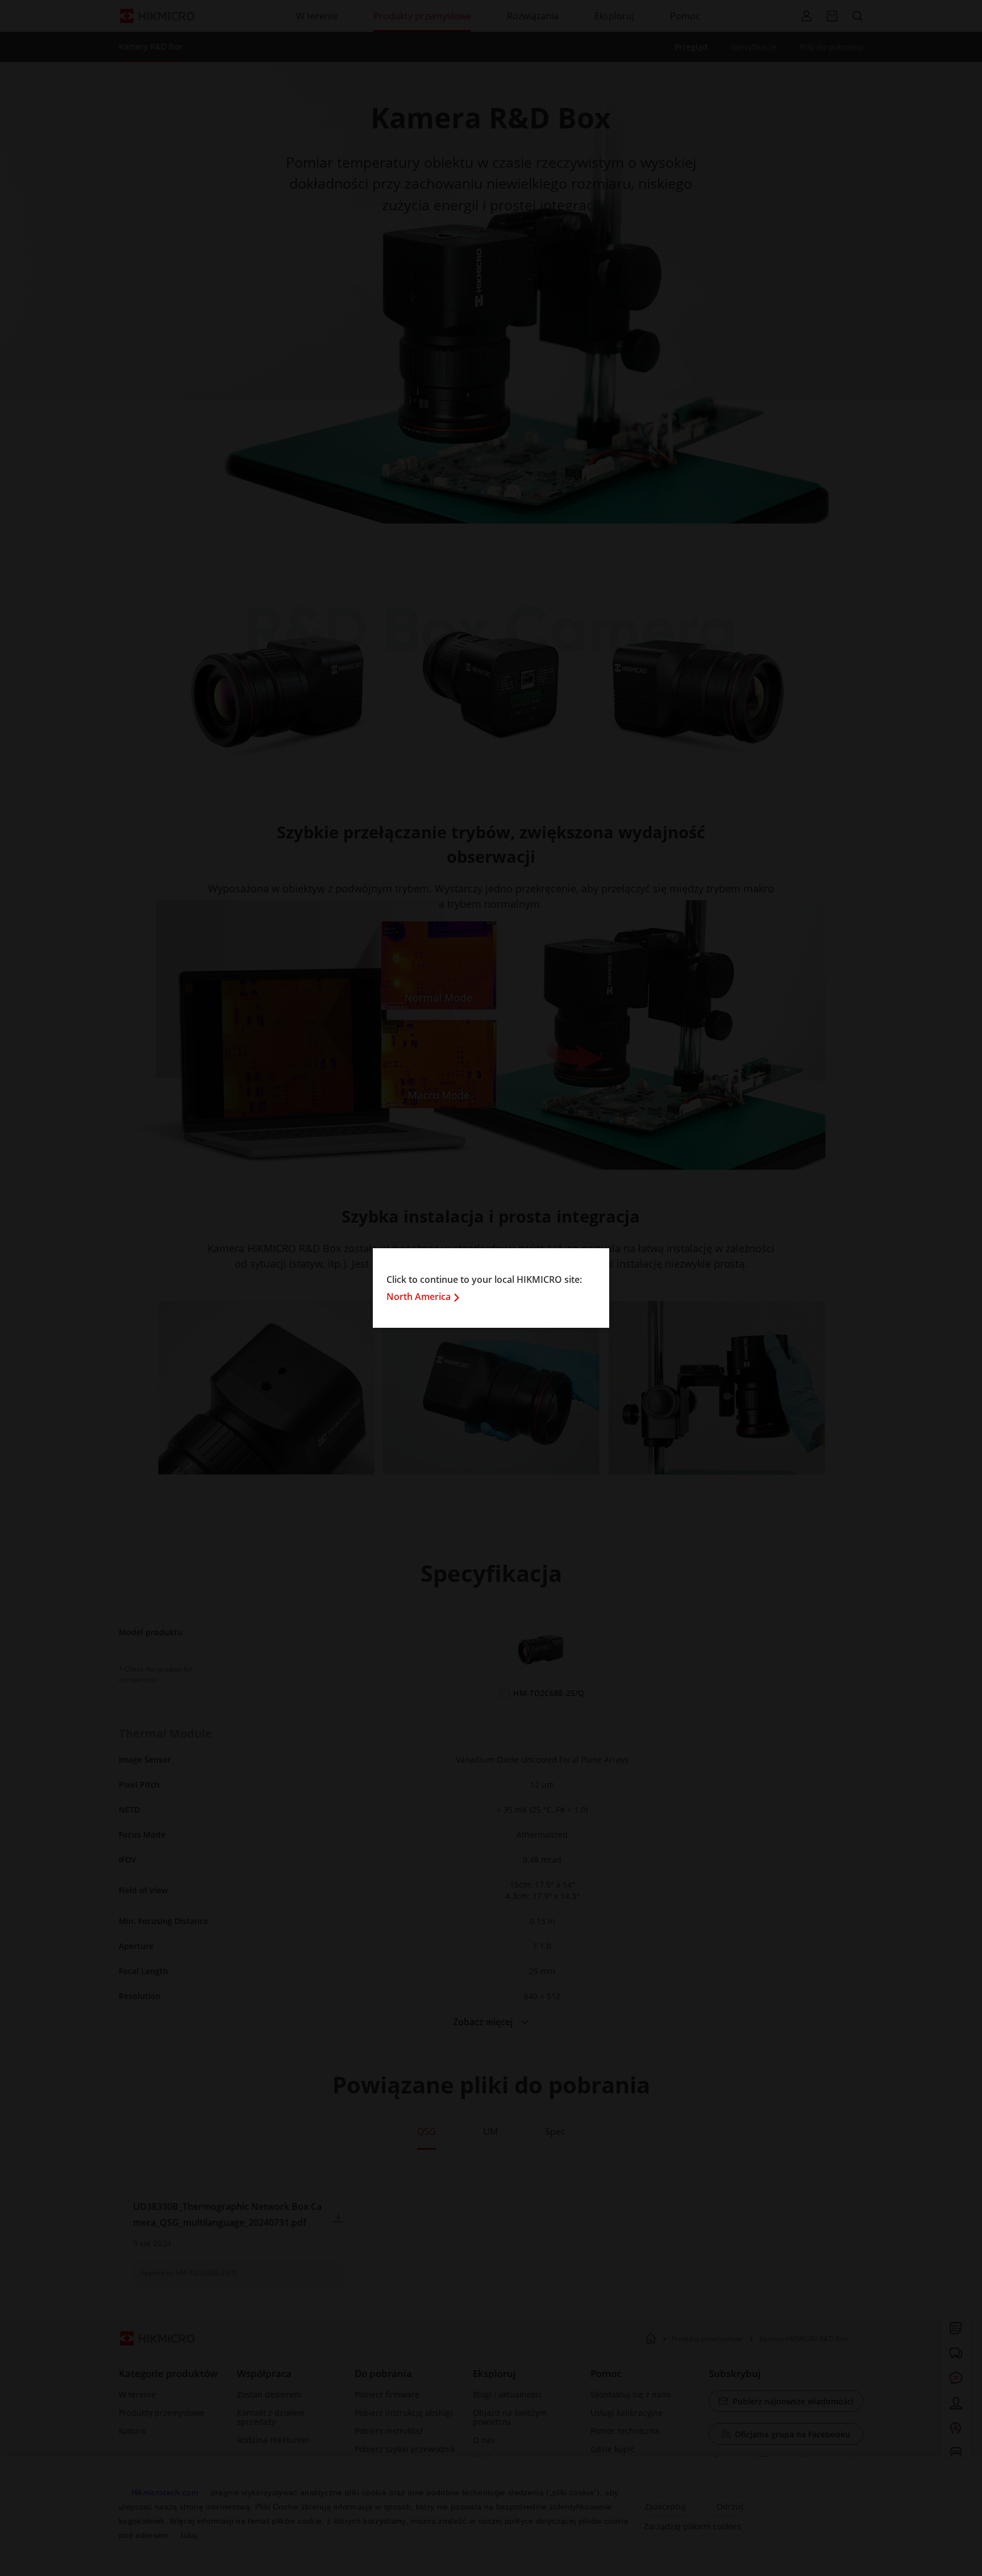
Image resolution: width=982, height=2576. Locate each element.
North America (419, 1297)
